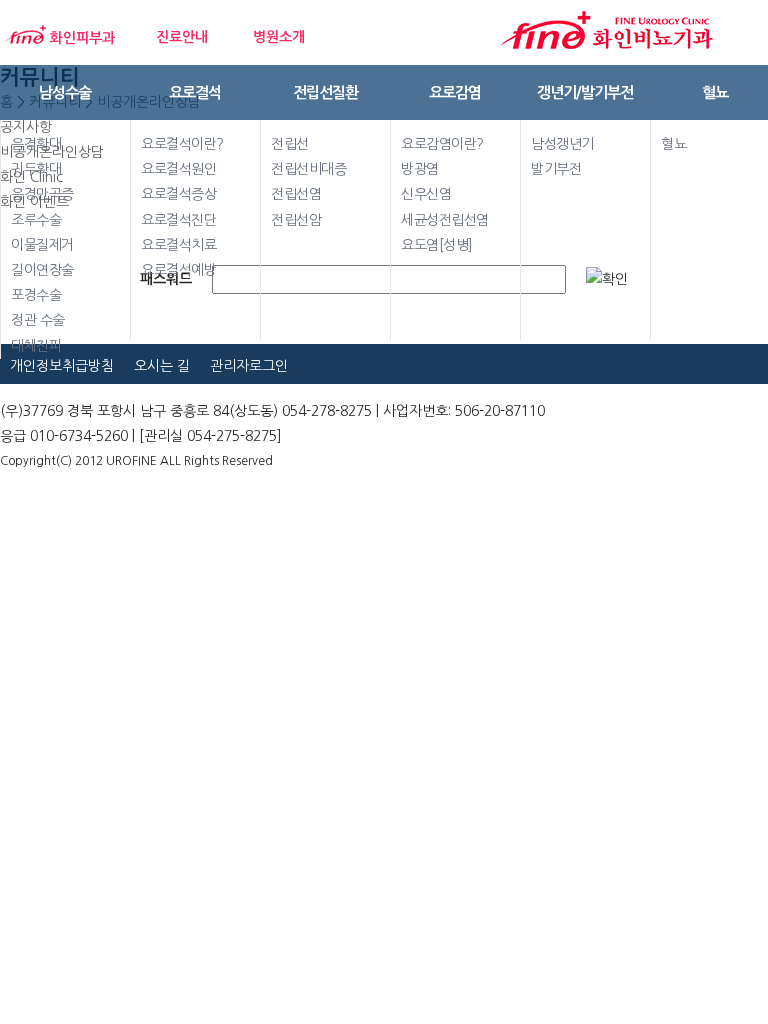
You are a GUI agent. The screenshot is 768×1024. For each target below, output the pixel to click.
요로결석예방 (178, 270)
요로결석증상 (178, 194)
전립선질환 (325, 92)
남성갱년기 (562, 144)
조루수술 (36, 220)
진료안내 (182, 37)
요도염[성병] (437, 245)
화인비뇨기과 (607, 30)
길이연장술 (42, 270)
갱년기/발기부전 (585, 92)
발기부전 (556, 169)
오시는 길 (162, 366)
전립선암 (296, 220)
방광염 (420, 169)
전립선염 (296, 194)
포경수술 (36, 295)
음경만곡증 (42, 194)
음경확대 (36, 144)
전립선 (290, 144)
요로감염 (455, 92)
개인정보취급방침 (62, 366)
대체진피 (36, 346)
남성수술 (65, 92)
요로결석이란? (182, 144)
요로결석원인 (178, 169)
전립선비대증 (308, 169)
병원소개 (279, 37)
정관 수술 (38, 320)
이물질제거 (42, 245)
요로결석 (195, 92)
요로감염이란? (442, 144)
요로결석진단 (178, 220)
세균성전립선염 (445, 220)
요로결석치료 (178, 245)
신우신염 (426, 194)
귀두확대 (36, 169)
